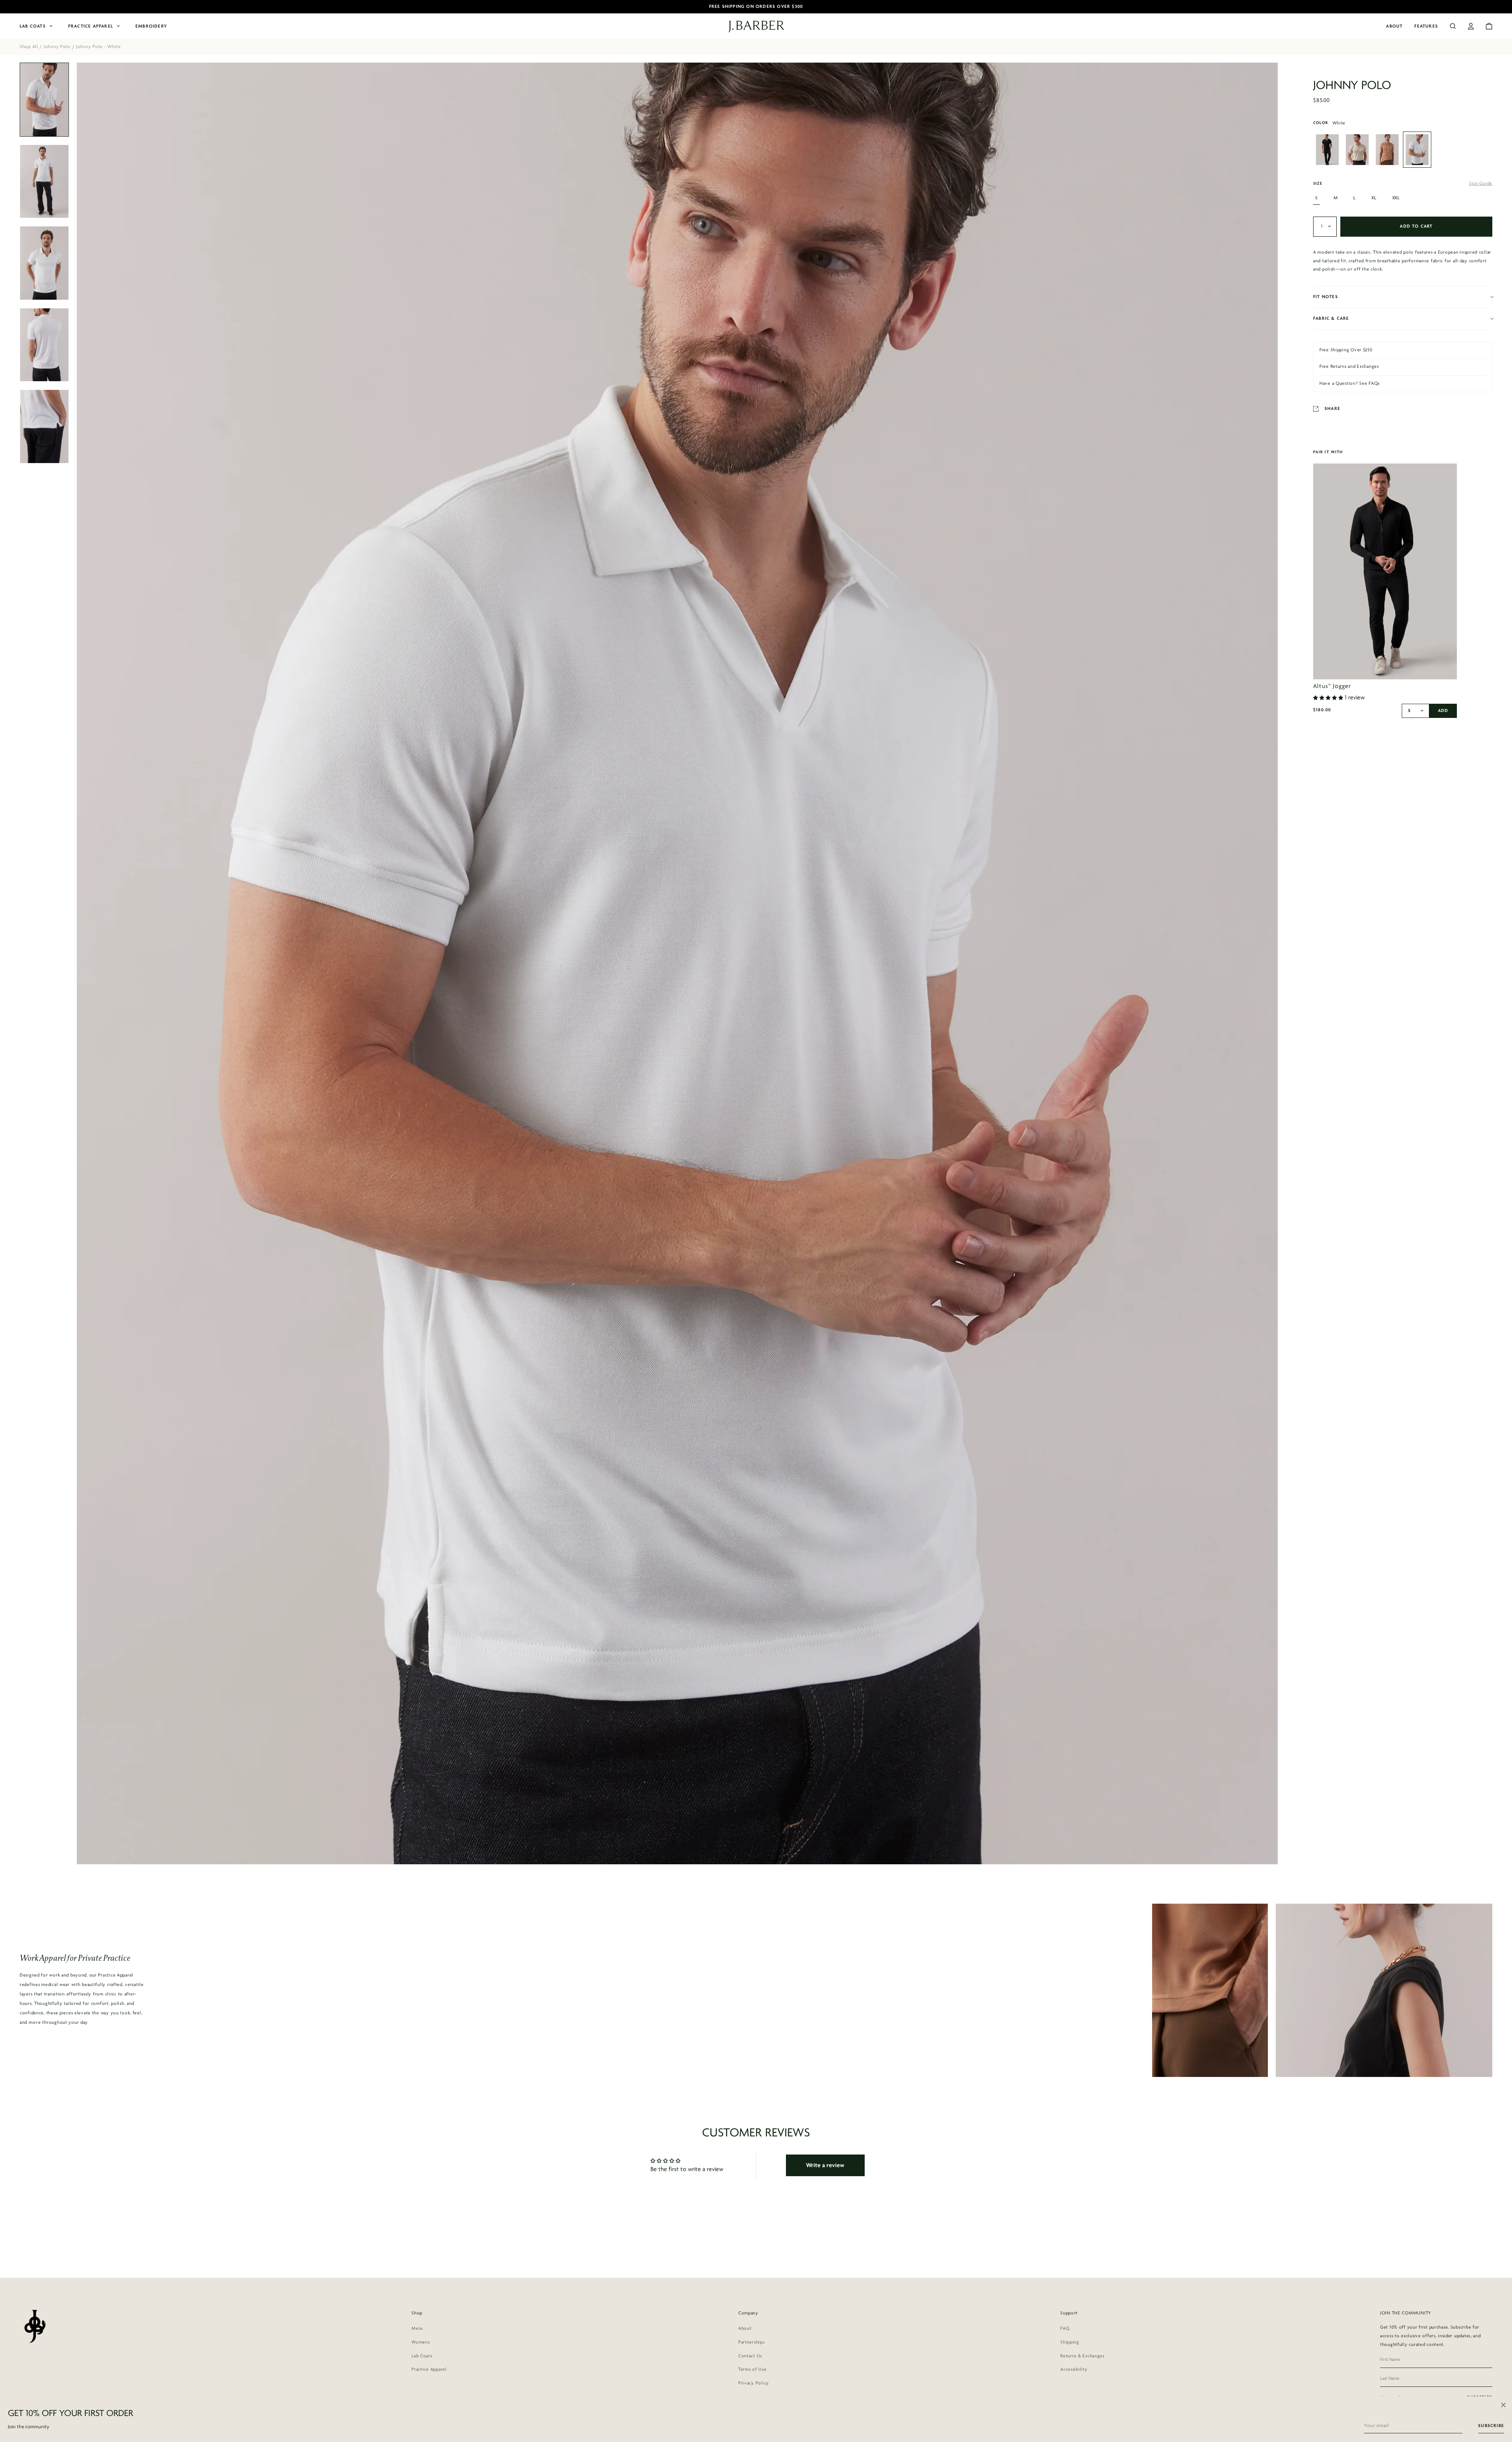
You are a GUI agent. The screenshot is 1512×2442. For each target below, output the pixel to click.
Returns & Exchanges (1082, 2356)
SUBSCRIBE (1491, 2426)
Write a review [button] (825, 2166)
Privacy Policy (754, 2383)
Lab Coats (33, 26)
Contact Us (750, 2356)
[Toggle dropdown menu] (1325, 227)
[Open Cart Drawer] (1489, 26)
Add (1443, 711)
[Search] (1453, 26)
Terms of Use (752, 2370)
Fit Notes (1326, 297)
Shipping (1070, 2342)
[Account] (1471, 26)
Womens (421, 2342)
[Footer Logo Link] (34, 2326)
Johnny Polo (57, 47)
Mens (417, 2329)
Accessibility (1074, 2370)
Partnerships (751, 2342)
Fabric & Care (1331, 319)
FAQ (1065, 2329)
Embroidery (151, 26)
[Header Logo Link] (756, 27)
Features (1426, 26)
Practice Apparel (91, 26)
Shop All (29, 47)
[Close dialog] (1503, 2405)
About (1394, 26)
